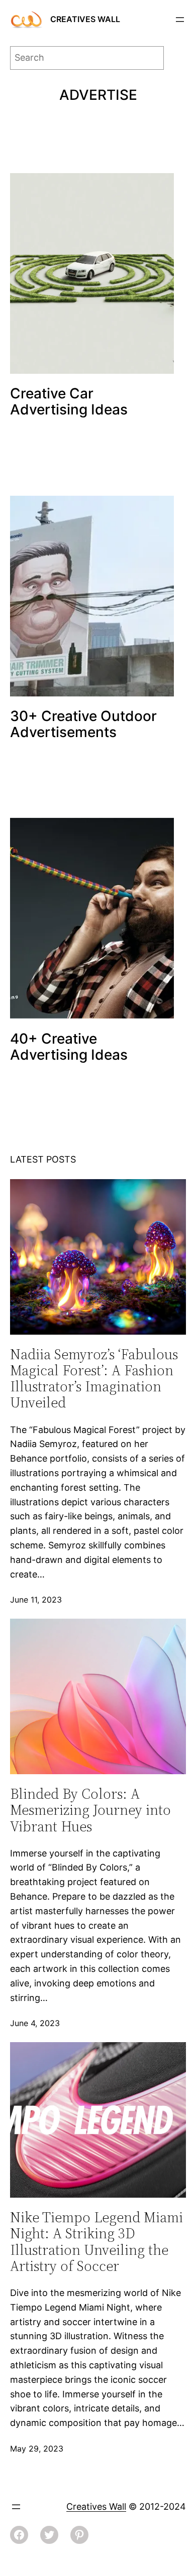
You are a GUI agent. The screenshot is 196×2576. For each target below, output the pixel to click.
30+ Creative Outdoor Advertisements (83, 724)
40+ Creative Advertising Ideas (69, 1047)
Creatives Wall (85, 19)
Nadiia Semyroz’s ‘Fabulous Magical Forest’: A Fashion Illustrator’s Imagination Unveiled (94, 1379)
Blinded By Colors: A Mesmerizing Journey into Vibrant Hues (90, 1810)
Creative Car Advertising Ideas (69, 401)
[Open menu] (180, 20)
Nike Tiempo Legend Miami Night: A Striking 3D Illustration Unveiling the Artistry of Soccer (96, 2242)
